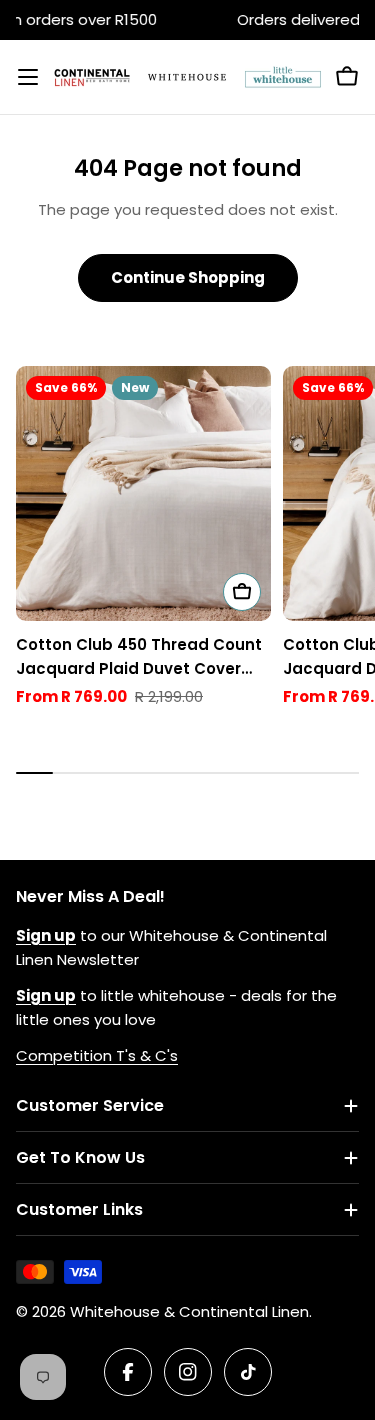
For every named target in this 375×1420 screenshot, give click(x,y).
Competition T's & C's (97, 1055)
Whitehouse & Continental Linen (189, 1311)
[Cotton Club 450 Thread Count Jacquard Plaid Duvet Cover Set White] (143, 493)
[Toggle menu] (28, 77)
